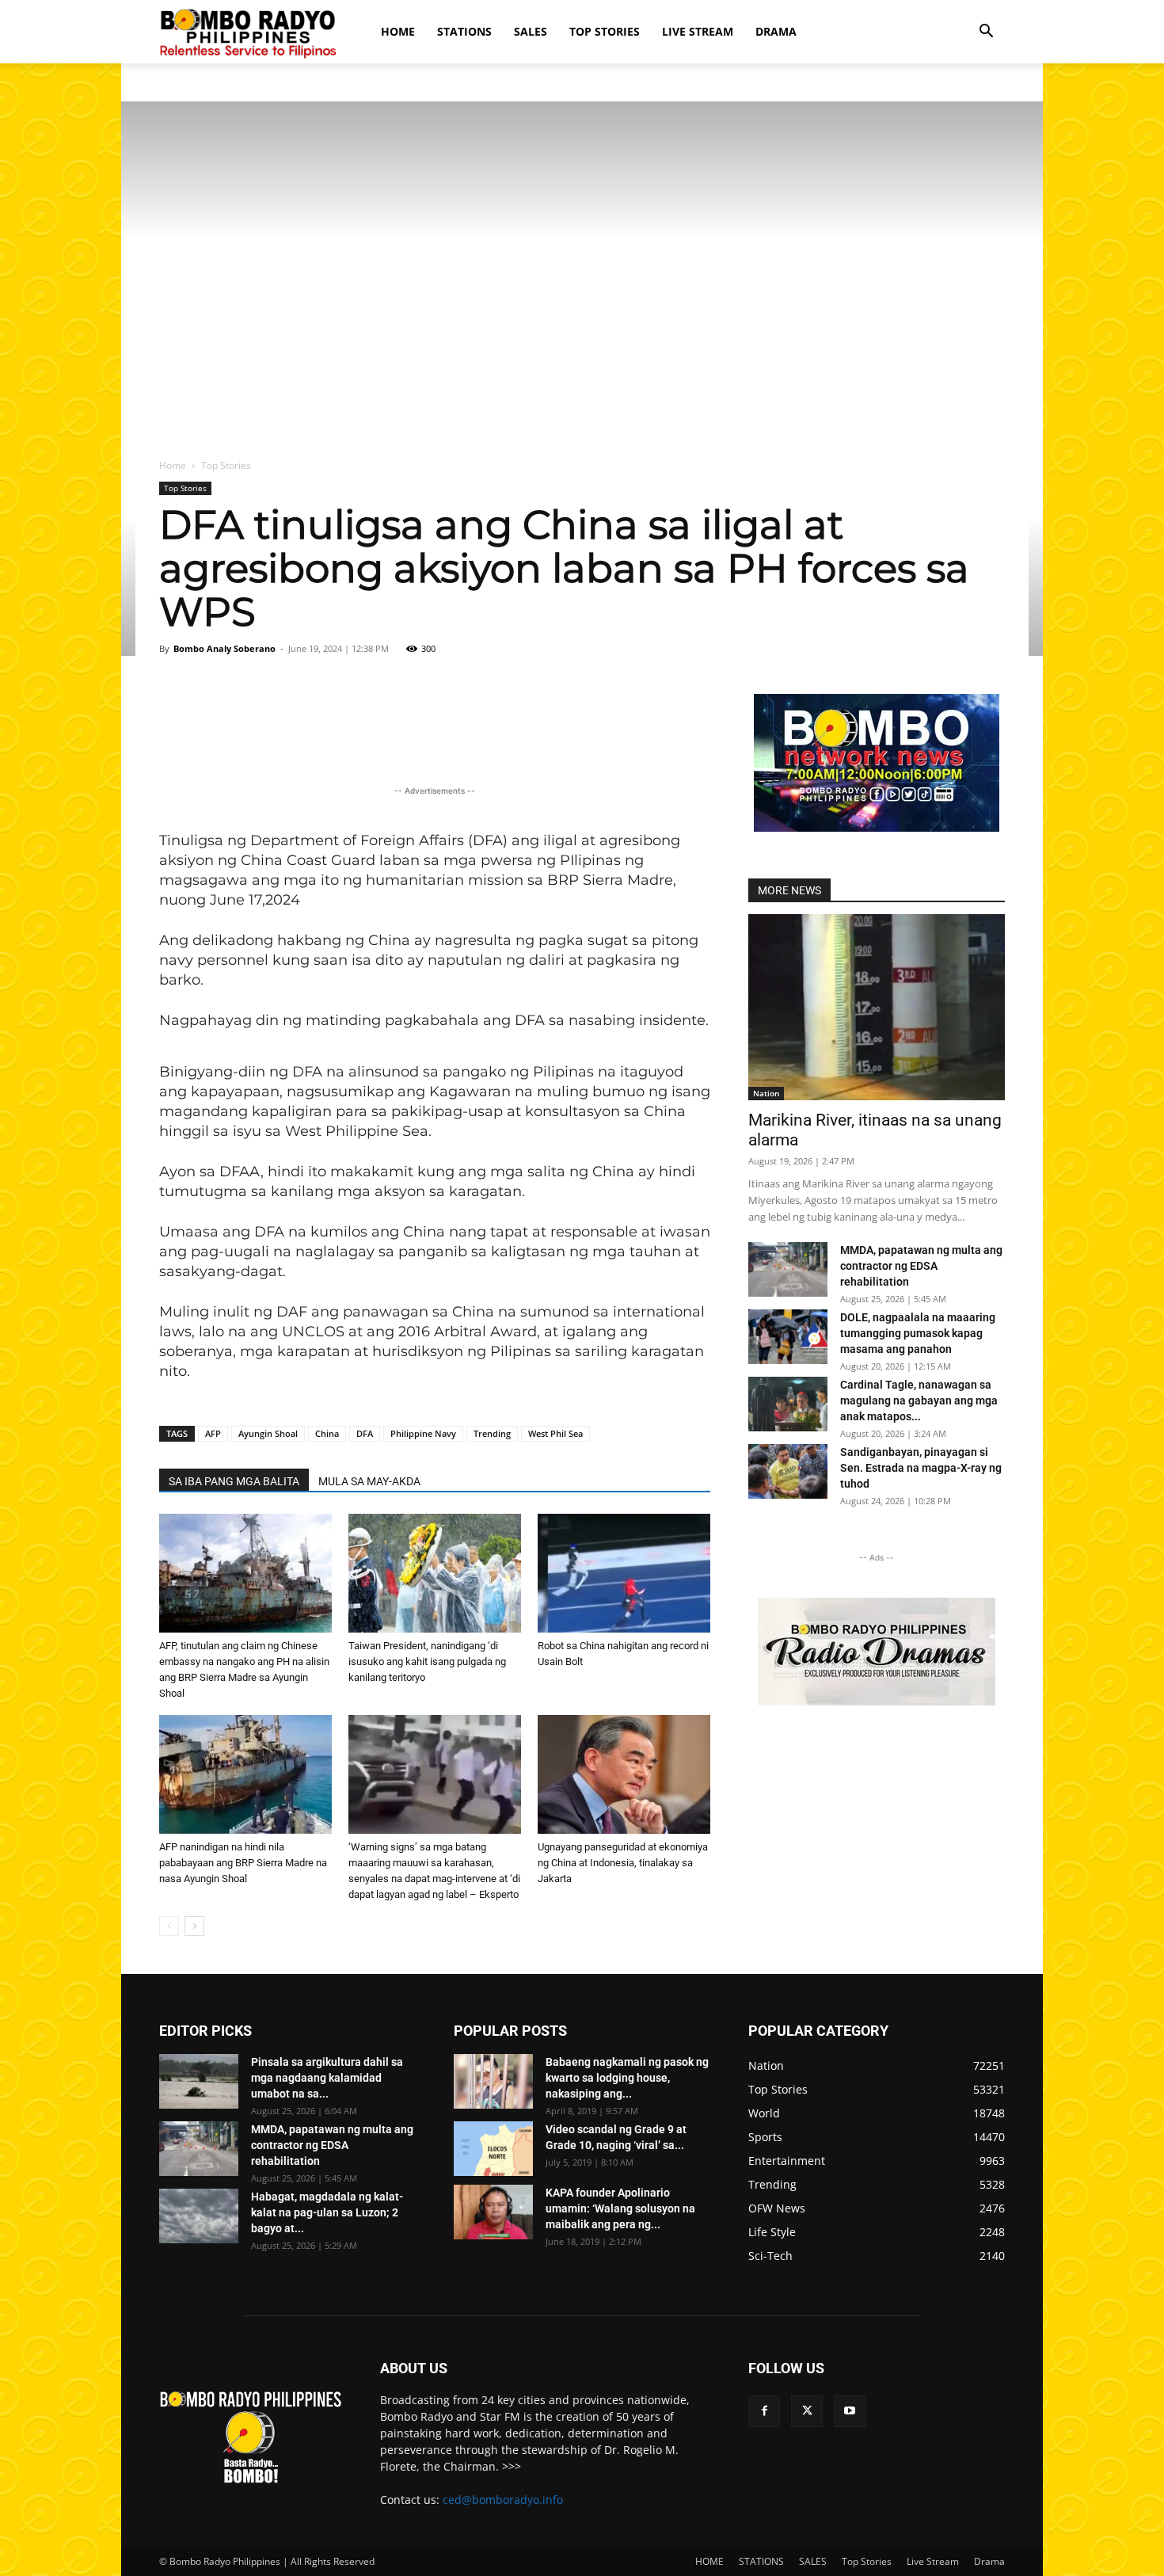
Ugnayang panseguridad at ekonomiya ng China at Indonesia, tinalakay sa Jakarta (623, 1863)
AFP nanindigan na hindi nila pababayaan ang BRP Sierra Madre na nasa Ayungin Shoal (243, 1863)
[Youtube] (850, 2411)
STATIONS (464, 31)
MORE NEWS (789, 890)
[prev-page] (169, 1926)
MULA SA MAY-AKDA (369, 1481)
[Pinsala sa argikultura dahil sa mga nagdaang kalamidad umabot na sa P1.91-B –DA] (199, 2081)
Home (173, 465)
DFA (365, 1433)
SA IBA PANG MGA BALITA (234, 1481)
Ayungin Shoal (268, 1433)
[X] (807, 2411)
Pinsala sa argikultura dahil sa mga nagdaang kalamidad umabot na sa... (327, 2078)
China (327, 1433)
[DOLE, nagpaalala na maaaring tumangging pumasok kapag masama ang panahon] (788, 1337)
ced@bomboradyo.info (503, 2500)
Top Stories (605, 31)
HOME (398, 31)
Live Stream (698, 31)
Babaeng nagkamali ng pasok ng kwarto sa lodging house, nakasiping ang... (627, 2078)
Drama (776, 31)
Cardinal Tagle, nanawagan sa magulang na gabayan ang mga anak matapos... (919, 1400)
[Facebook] (764, 2411)
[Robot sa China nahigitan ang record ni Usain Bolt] (624, 1573)
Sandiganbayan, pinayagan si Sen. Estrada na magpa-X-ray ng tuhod (921, 1468)
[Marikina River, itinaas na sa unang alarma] (877, 1007)
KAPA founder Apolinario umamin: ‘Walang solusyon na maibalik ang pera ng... (620, 2208)
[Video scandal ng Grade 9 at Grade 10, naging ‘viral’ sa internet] (493, 2149)
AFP (213, 1433)
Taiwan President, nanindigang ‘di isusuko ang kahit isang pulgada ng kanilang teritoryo (427, 1661)
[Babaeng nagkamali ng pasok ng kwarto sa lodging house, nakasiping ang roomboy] (493, 2081)
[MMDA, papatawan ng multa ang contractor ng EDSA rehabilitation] (788, 1269)
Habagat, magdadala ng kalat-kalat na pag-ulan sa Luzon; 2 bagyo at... (327, 2212)
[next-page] (194, 1926)
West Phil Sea (555, 1433)
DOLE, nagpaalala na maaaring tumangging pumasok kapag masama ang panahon (918, 1333)
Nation (766, 1093)
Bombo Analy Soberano (224, 648)
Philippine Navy (423, 1433)
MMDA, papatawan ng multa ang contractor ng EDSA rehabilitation (921, 1266)
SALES (531, 31)
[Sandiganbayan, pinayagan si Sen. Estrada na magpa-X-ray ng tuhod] (788, 1471)
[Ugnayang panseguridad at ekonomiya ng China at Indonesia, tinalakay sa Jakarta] (624, 1774)
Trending (492, 1433)
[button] (986, 33)
